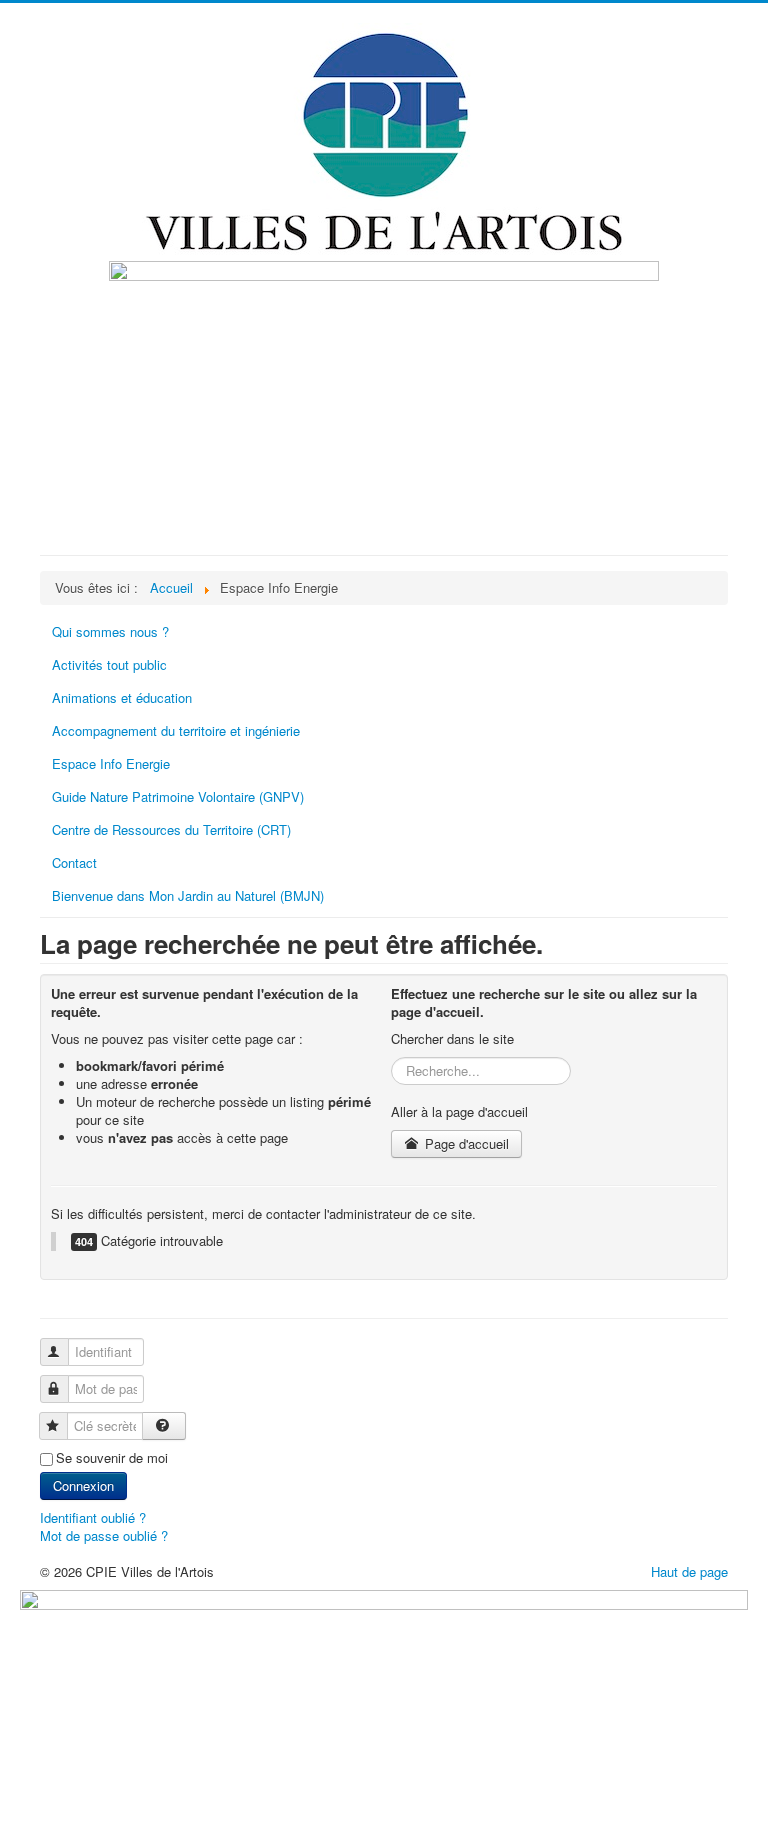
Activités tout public (109, 664)
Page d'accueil (465, 1143)
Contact (74, 862)
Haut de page (689, 1571)
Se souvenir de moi (112, 1458)
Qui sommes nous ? (110, 631)
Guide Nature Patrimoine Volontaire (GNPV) (178, 796)
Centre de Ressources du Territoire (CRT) (171, 829)
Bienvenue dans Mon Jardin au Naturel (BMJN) (188, 895)
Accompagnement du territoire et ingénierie (176, 730)
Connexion (83, 1485)
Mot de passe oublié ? (104, 1535)
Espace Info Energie (111, 763)
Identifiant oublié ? (93, 1517)
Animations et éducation (122, 697)
